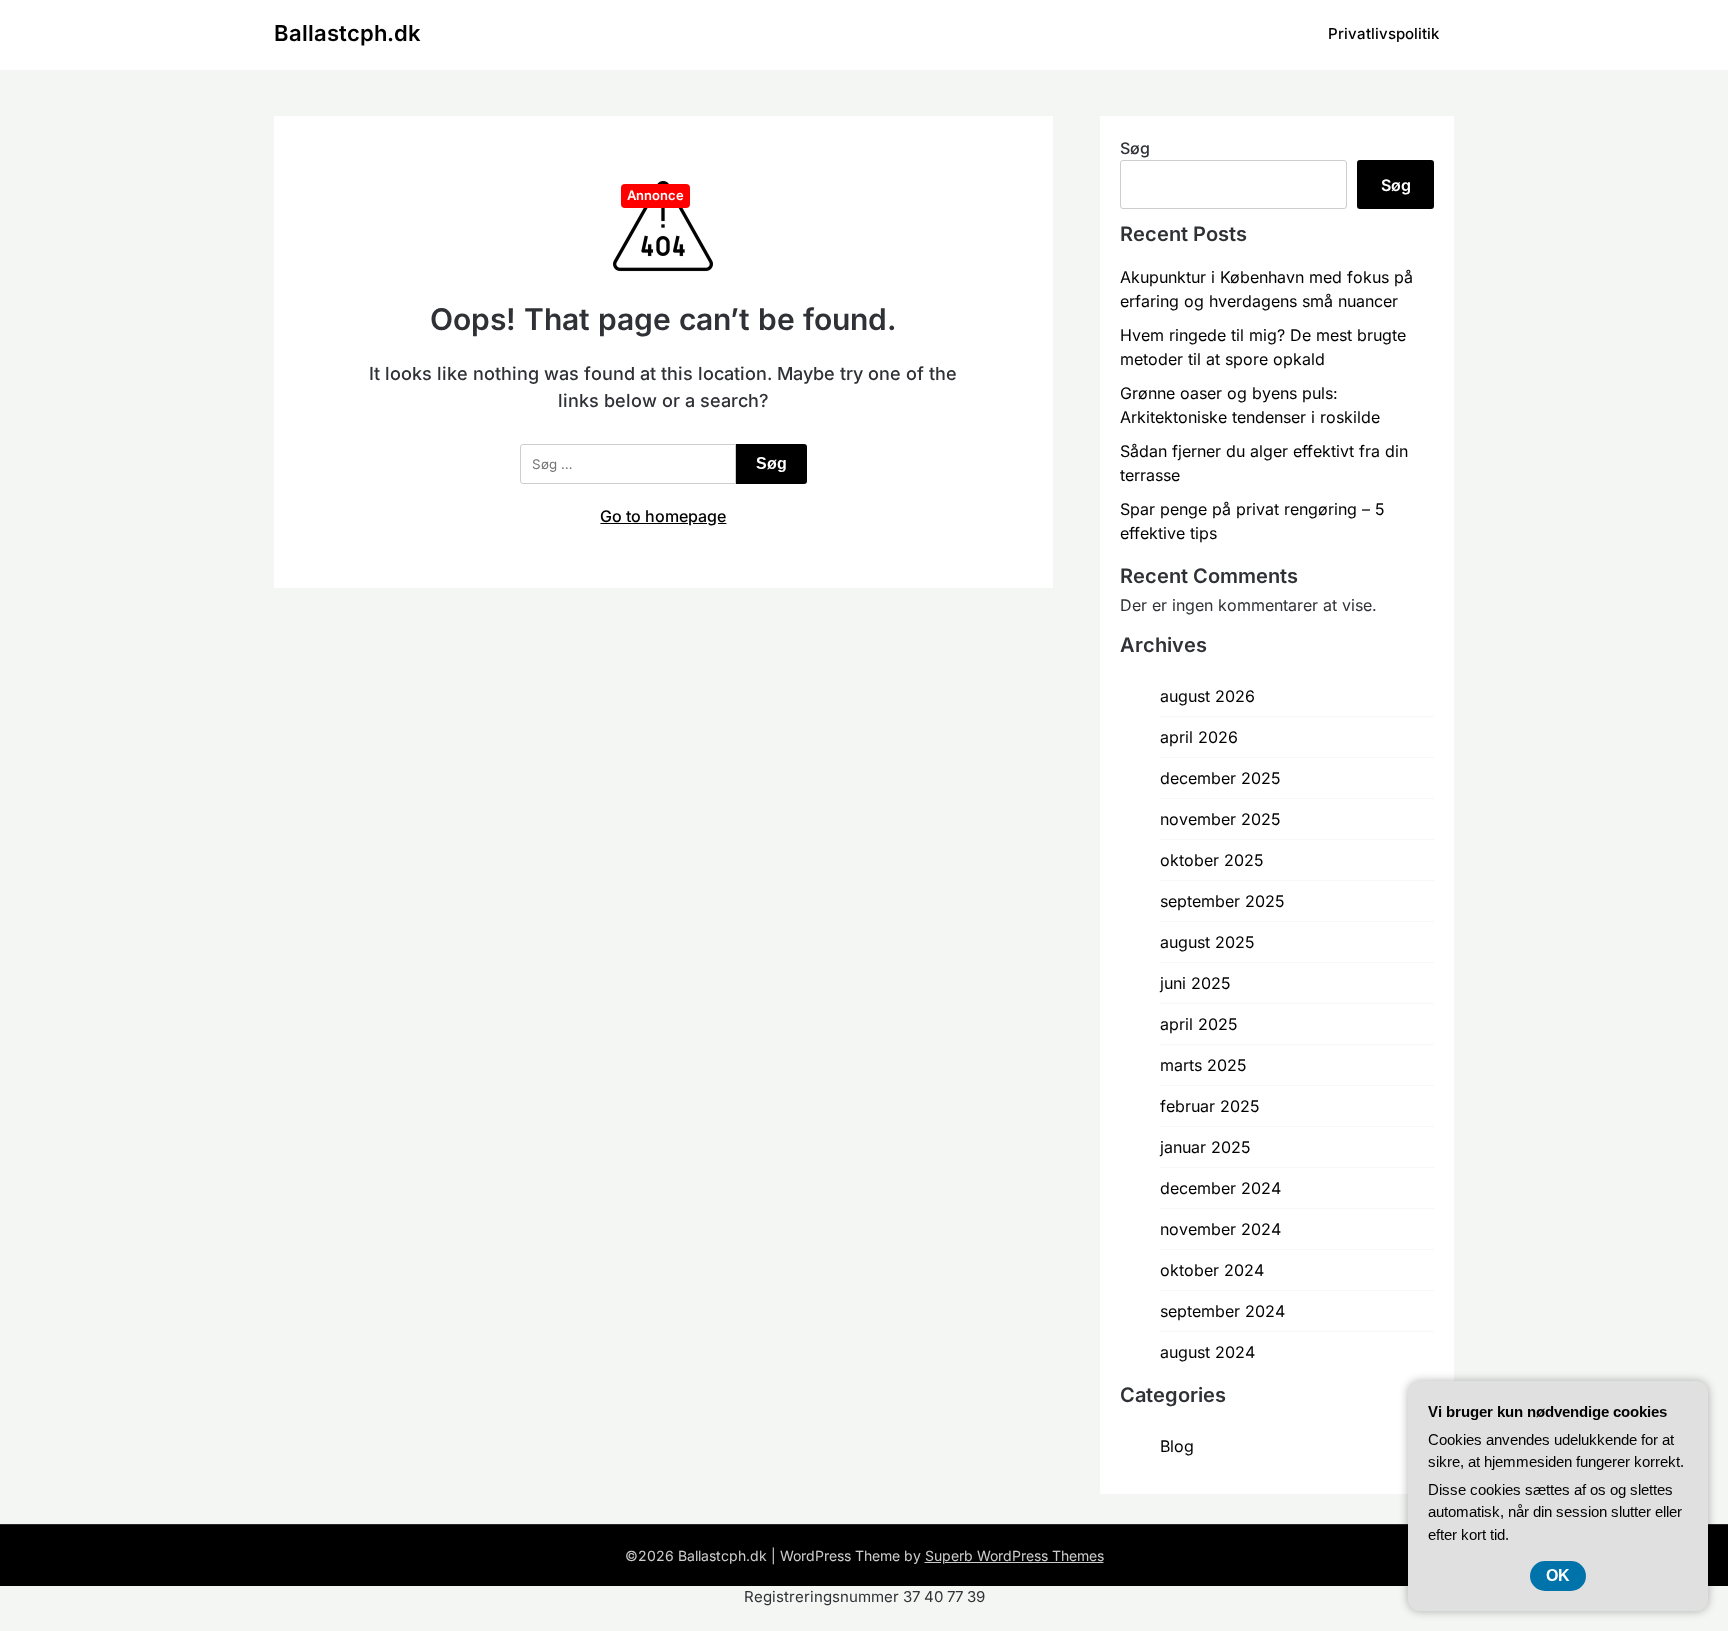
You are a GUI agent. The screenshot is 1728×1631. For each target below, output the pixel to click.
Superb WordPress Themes (1014, 1555)
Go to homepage (663, 516)
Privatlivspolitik (1383, 33)
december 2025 (1220, 778)
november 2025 (1220, 819)
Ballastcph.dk (347, 33)
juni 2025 (1195, 983)
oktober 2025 (1212, 860)
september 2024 (1222, 1311)
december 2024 (1220, 1188)
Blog (1177, 1446)
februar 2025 (1210, 1106)
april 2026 (1199, 737)
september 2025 (1222, 901)
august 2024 (1207, 1352)
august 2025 (1207, 942)
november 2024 (1220, 1229)
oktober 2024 (1212, 1270)
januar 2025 (1205, 1147)
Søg (1135, 148)
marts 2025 (1203, 1065)
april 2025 (1199, 1024)
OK (1558, 1575)
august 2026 (1207, 696)
